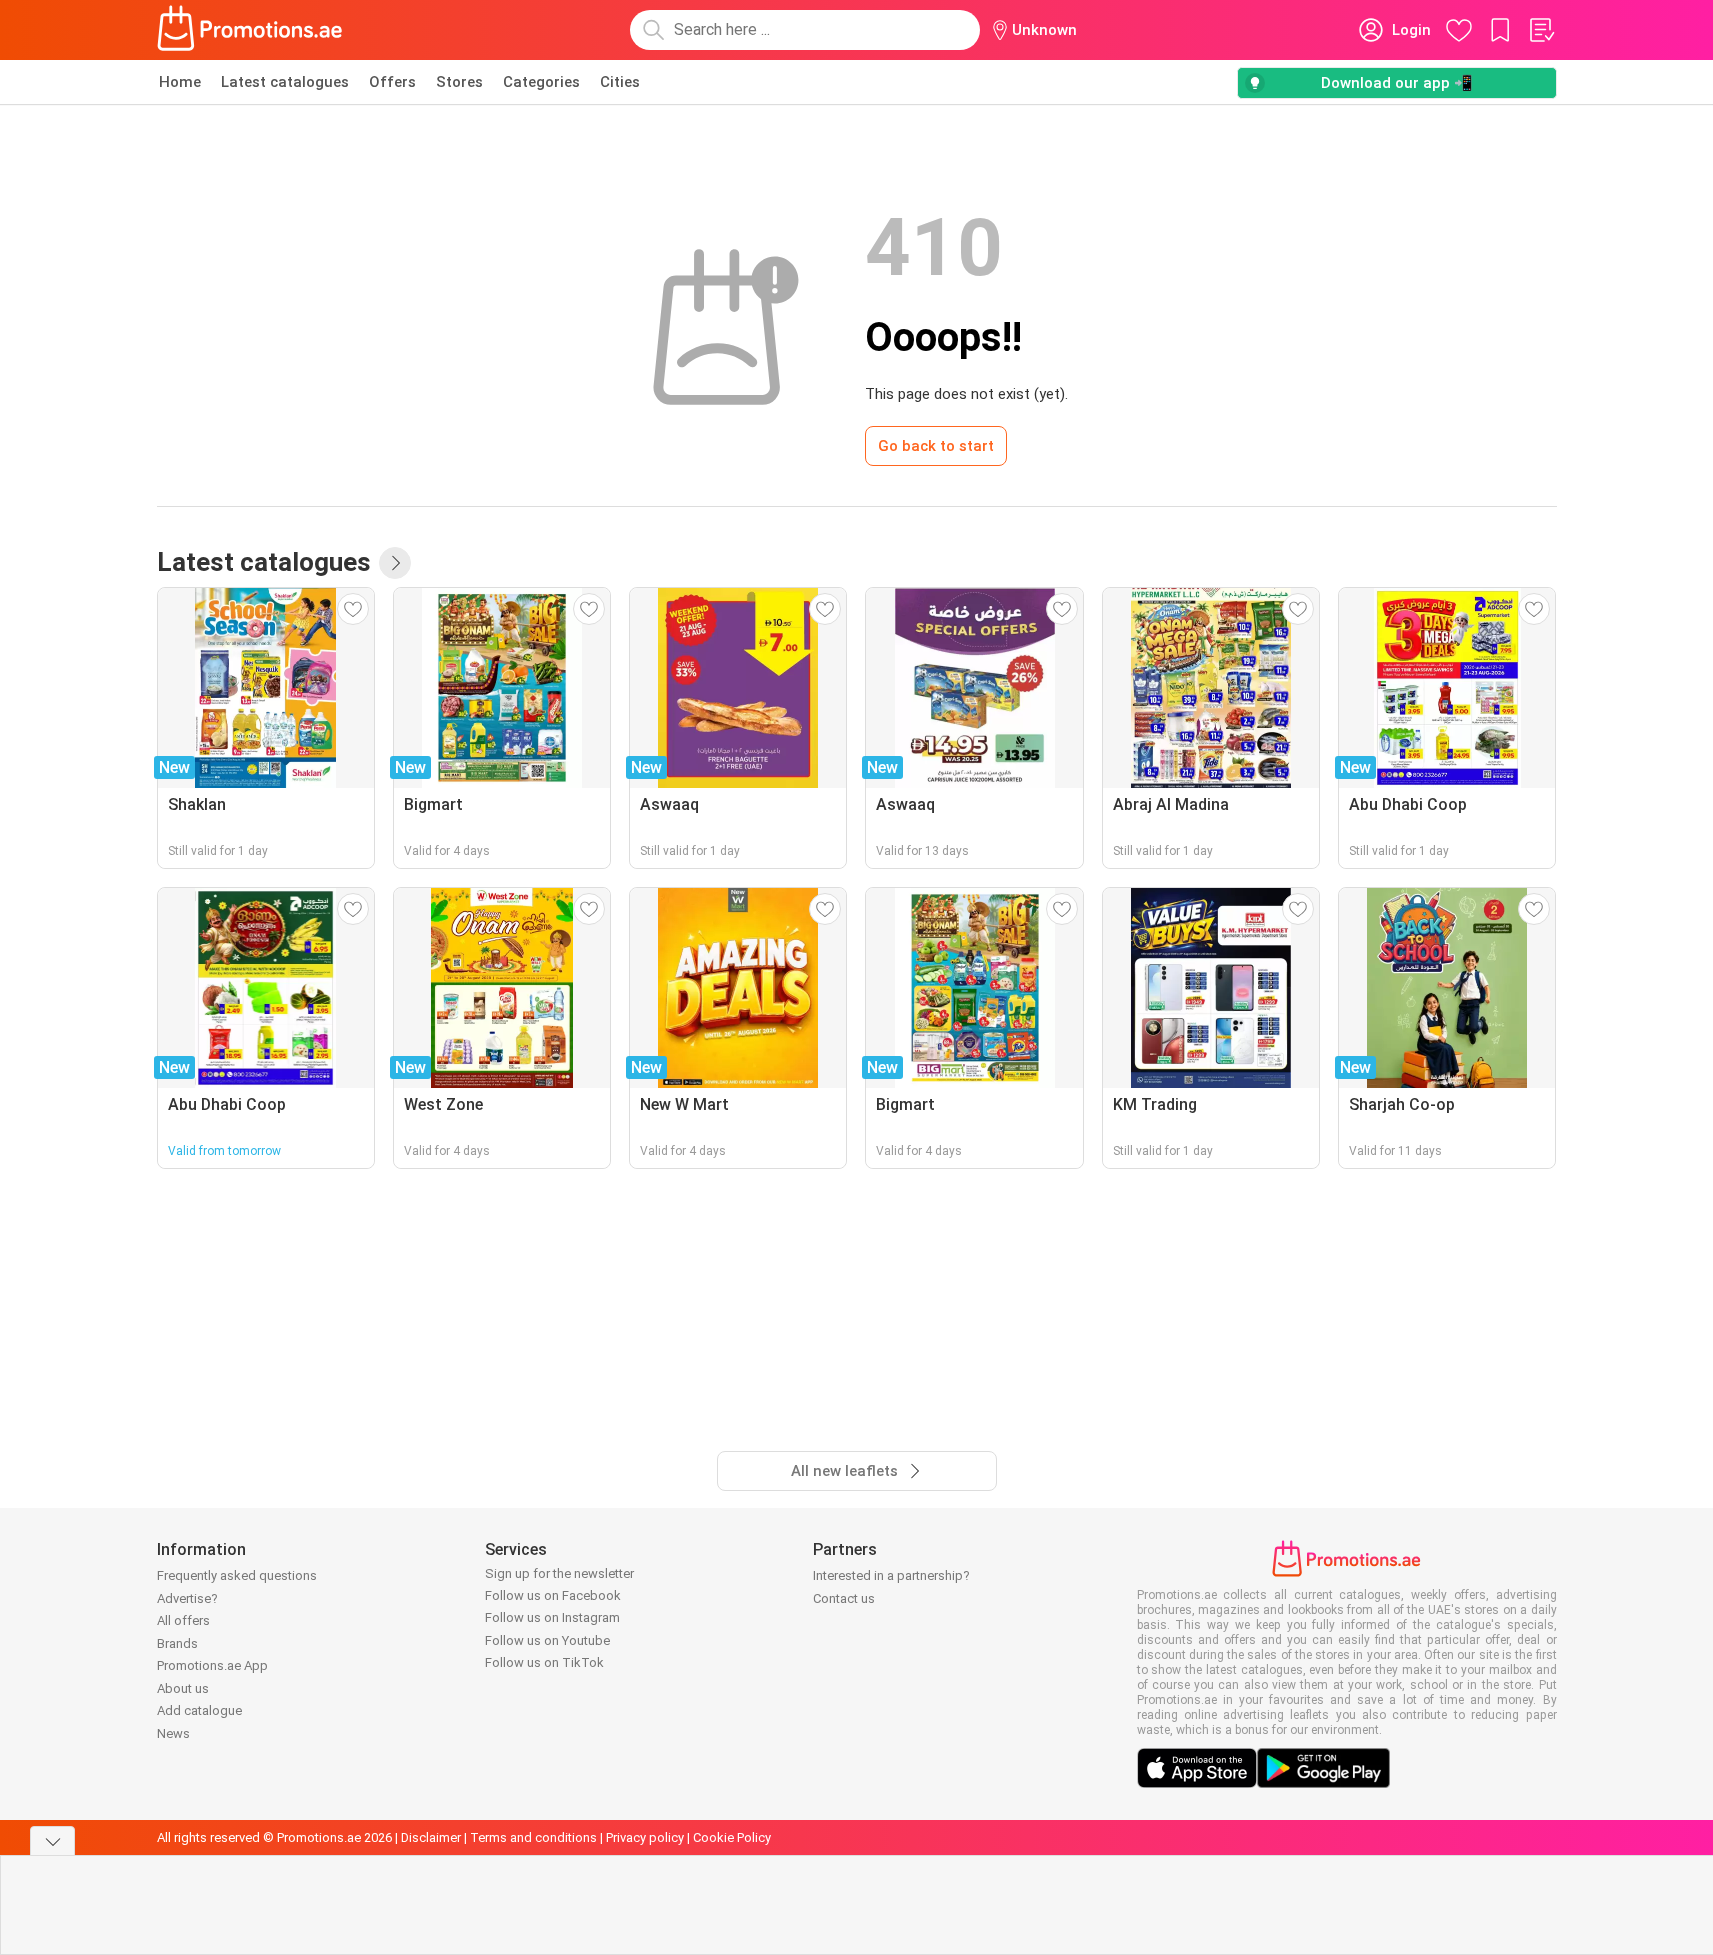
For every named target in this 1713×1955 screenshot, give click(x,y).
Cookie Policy (732, 1837)
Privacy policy (645, 1837)
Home (180, 82)
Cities (620, 82)
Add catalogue (199, 1710)
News (173, 1733)
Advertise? (187, 1598)
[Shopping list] (1541, 30)
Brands (177, 1643)
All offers (183, 1620)
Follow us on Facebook (553, 1595)
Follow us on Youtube (547, 1640)
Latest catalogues (285, 82)
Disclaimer (431, 1837)
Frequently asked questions (237, 1575)
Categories (541, 82)
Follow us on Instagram (552, 1617)
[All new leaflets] (395, 563)
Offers (392, 82)
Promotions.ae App (212, 1665)
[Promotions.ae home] (251, 30)
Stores (459, 82)
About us (183, 1688)
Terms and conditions (533, 1837)
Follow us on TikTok (544, 1662)
